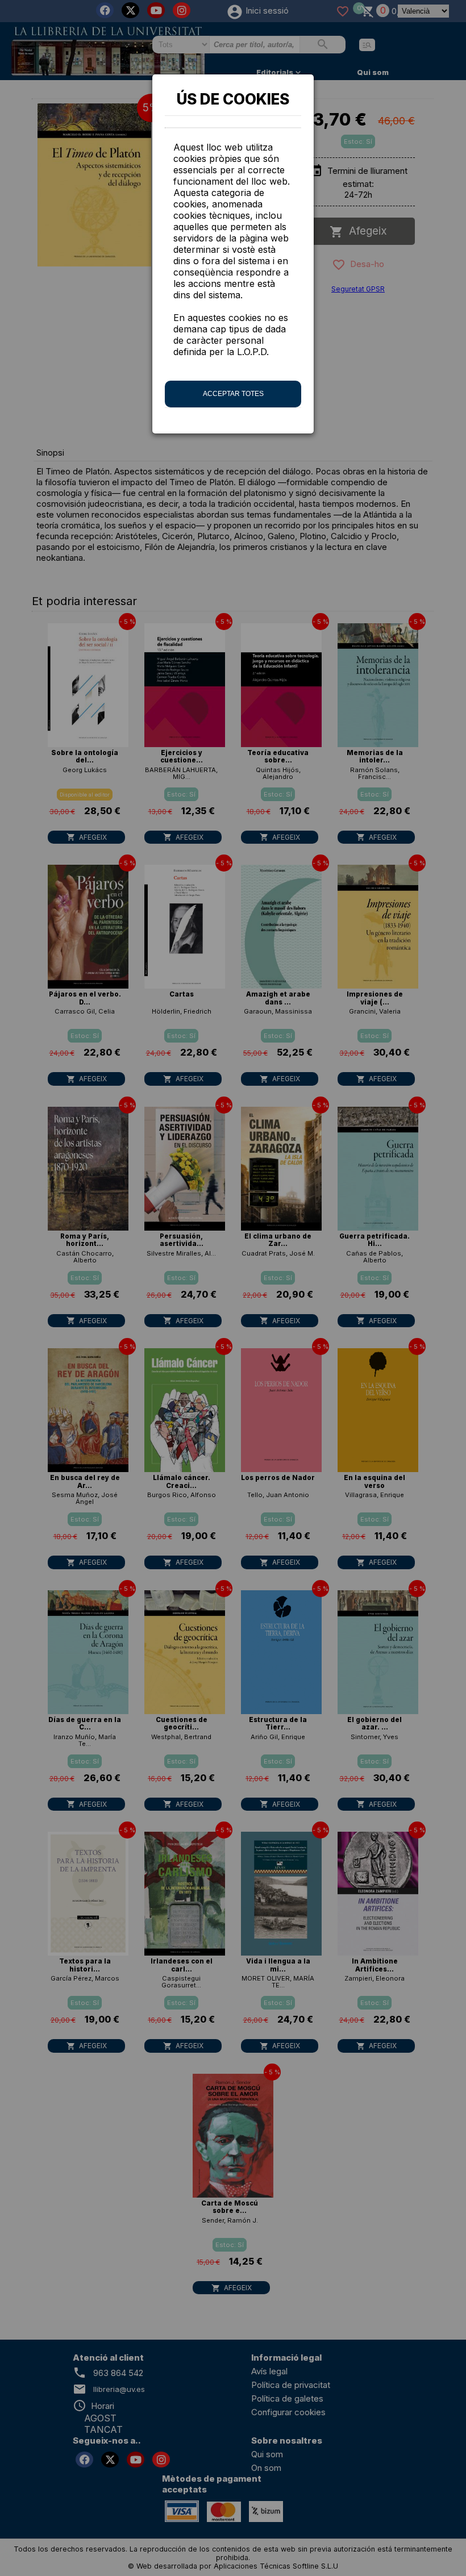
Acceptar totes (233, 394)
